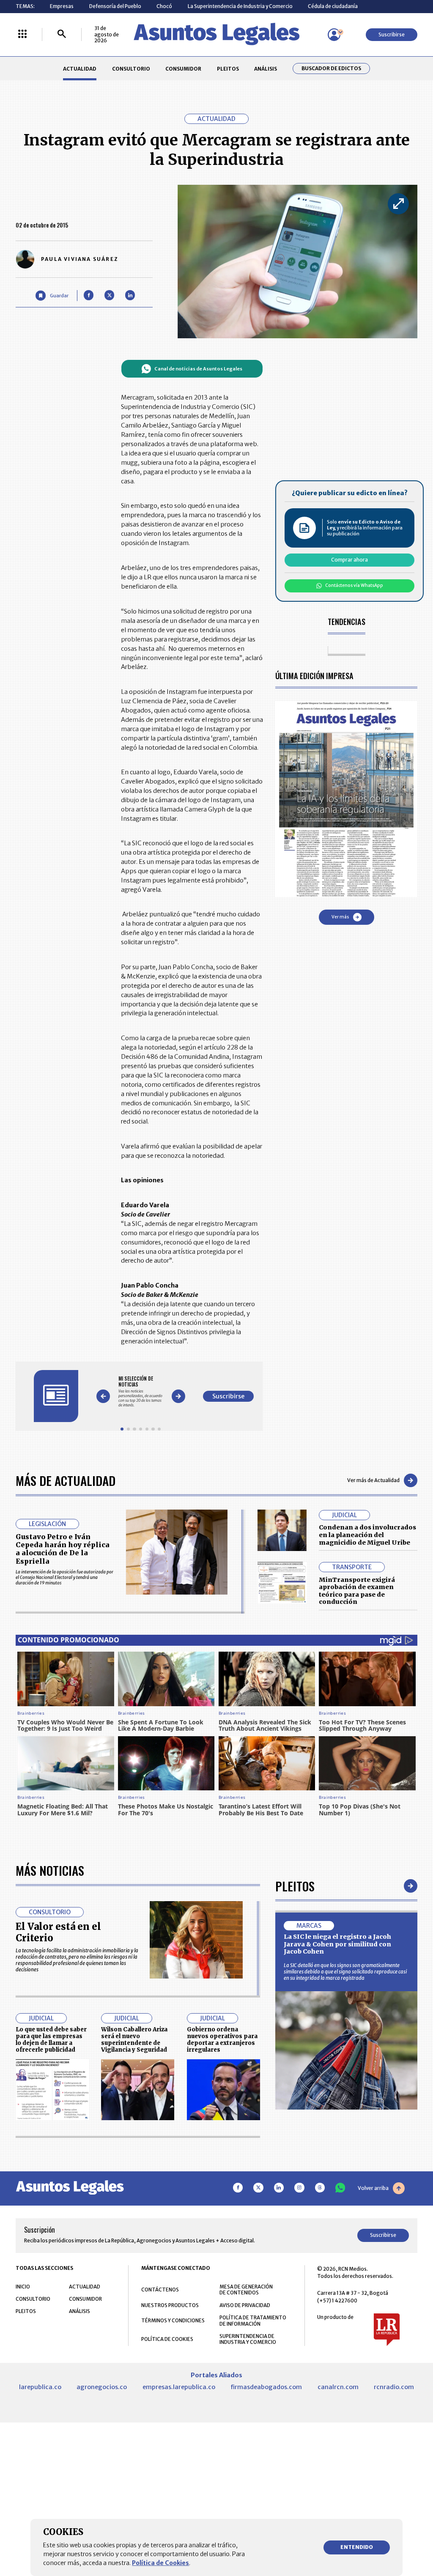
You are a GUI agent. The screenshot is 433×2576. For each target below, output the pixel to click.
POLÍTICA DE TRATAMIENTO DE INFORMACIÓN (253, 2321)
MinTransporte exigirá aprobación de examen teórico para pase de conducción (357, 1591)
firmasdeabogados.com (266, 2387)
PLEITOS (228, 69)
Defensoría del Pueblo (115, 6)
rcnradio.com (394, 2387)
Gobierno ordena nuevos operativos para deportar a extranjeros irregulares (222, 2039)
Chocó (164, 6)
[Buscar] (62, 34)
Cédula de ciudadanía (333, 6)
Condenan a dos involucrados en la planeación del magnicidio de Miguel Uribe (367, 1535)
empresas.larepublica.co (179, 2387)
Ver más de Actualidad (373, 1480)
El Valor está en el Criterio (58, 1932)
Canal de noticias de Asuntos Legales (198, 369)
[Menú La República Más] (22, 34)
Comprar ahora (349, 560)
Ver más (340, 917)
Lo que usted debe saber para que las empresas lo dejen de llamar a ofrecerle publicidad (51, 2039)
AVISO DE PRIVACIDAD (245, 2305)
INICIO (23, 2287)
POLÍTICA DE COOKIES (167, 2339)
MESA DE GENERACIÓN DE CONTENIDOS (246, 2290)
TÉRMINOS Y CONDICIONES (173, 2320)
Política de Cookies (160, 2563)
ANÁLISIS (266, 69)
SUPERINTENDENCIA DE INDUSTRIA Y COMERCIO (248, 2339)
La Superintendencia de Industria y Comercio (240, 6)
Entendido (357, 2547)
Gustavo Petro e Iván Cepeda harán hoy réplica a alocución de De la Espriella (63, 1549)
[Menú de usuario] (334, 35)
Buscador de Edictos (331, 69)
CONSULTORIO (131, 69)
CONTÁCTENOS (160, 2290)
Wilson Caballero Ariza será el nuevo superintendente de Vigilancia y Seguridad (134, 2039)
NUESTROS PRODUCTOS (170, 2305)
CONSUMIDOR (183, 69)
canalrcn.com (338, 2387)
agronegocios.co (102, 2387)
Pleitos (295, 1886)
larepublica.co (40, 2387)
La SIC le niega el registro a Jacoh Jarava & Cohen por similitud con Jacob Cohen (337, 1944)
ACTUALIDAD (80, 69)
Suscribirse (392, 34)
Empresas (62, 6)
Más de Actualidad (66, 1480)
